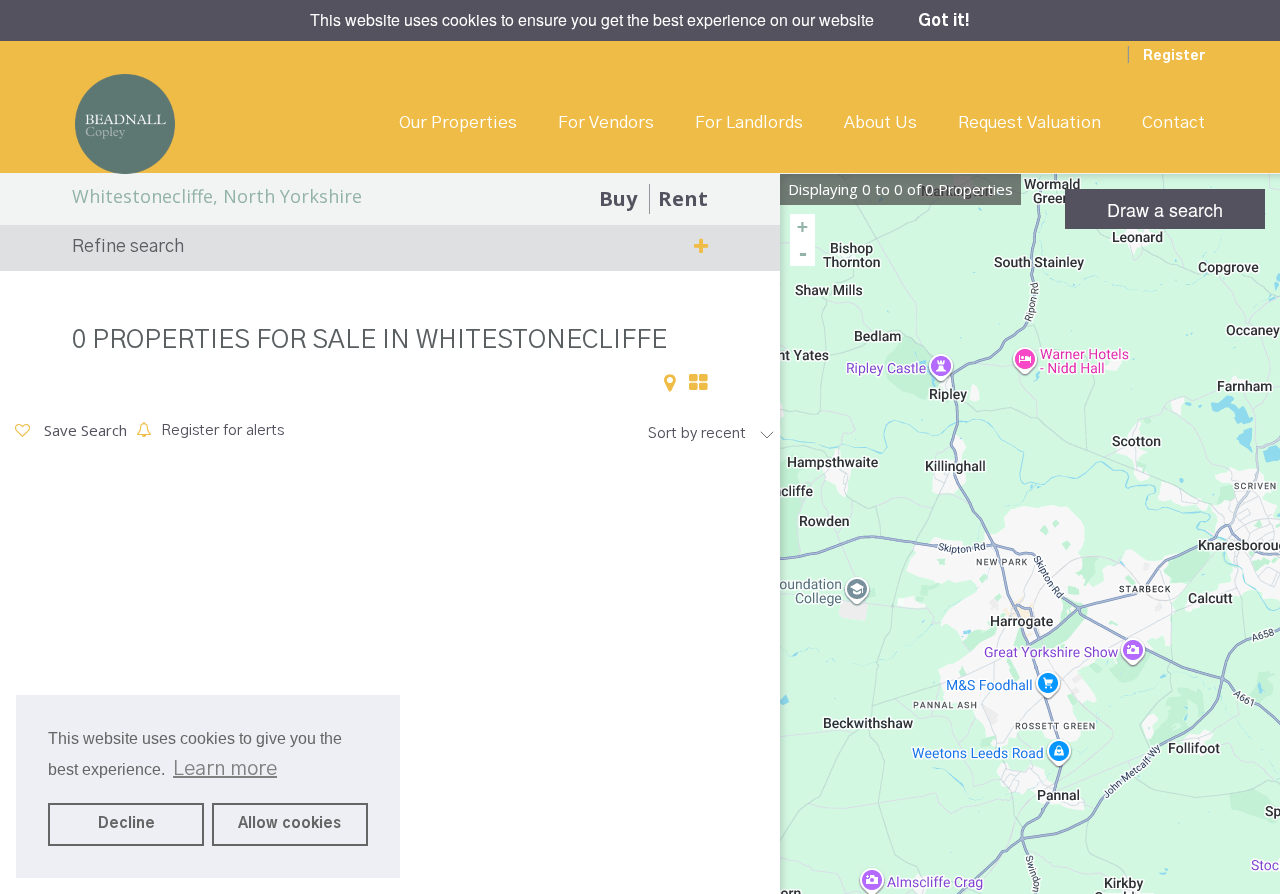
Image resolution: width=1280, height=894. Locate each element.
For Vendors (606, 122)
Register (1174, 56)
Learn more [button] (225, 769)
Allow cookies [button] (289, 824)
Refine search (128, 247)
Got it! (944, 21)
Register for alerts (222, 430)
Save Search (83, 430)
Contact (1173, 122)
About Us (880, 122)
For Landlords (749, 122)
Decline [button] (126, 824)
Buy (618, 198)
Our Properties (458, 122)
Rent (683, 198)
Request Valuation (1029, 122)
